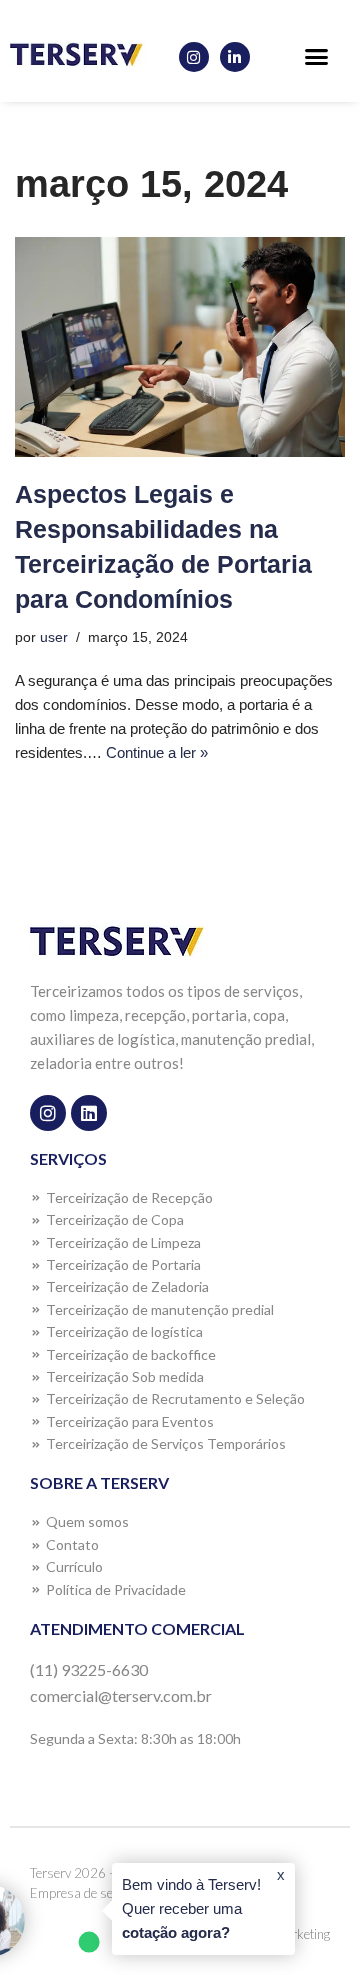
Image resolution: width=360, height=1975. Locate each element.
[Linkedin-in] (235, 57)
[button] (316, 57)
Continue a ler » (157, 752)
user (54, 637)
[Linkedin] (89, 1113)
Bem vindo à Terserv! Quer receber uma (191, 1908)
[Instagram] (194, 57)
